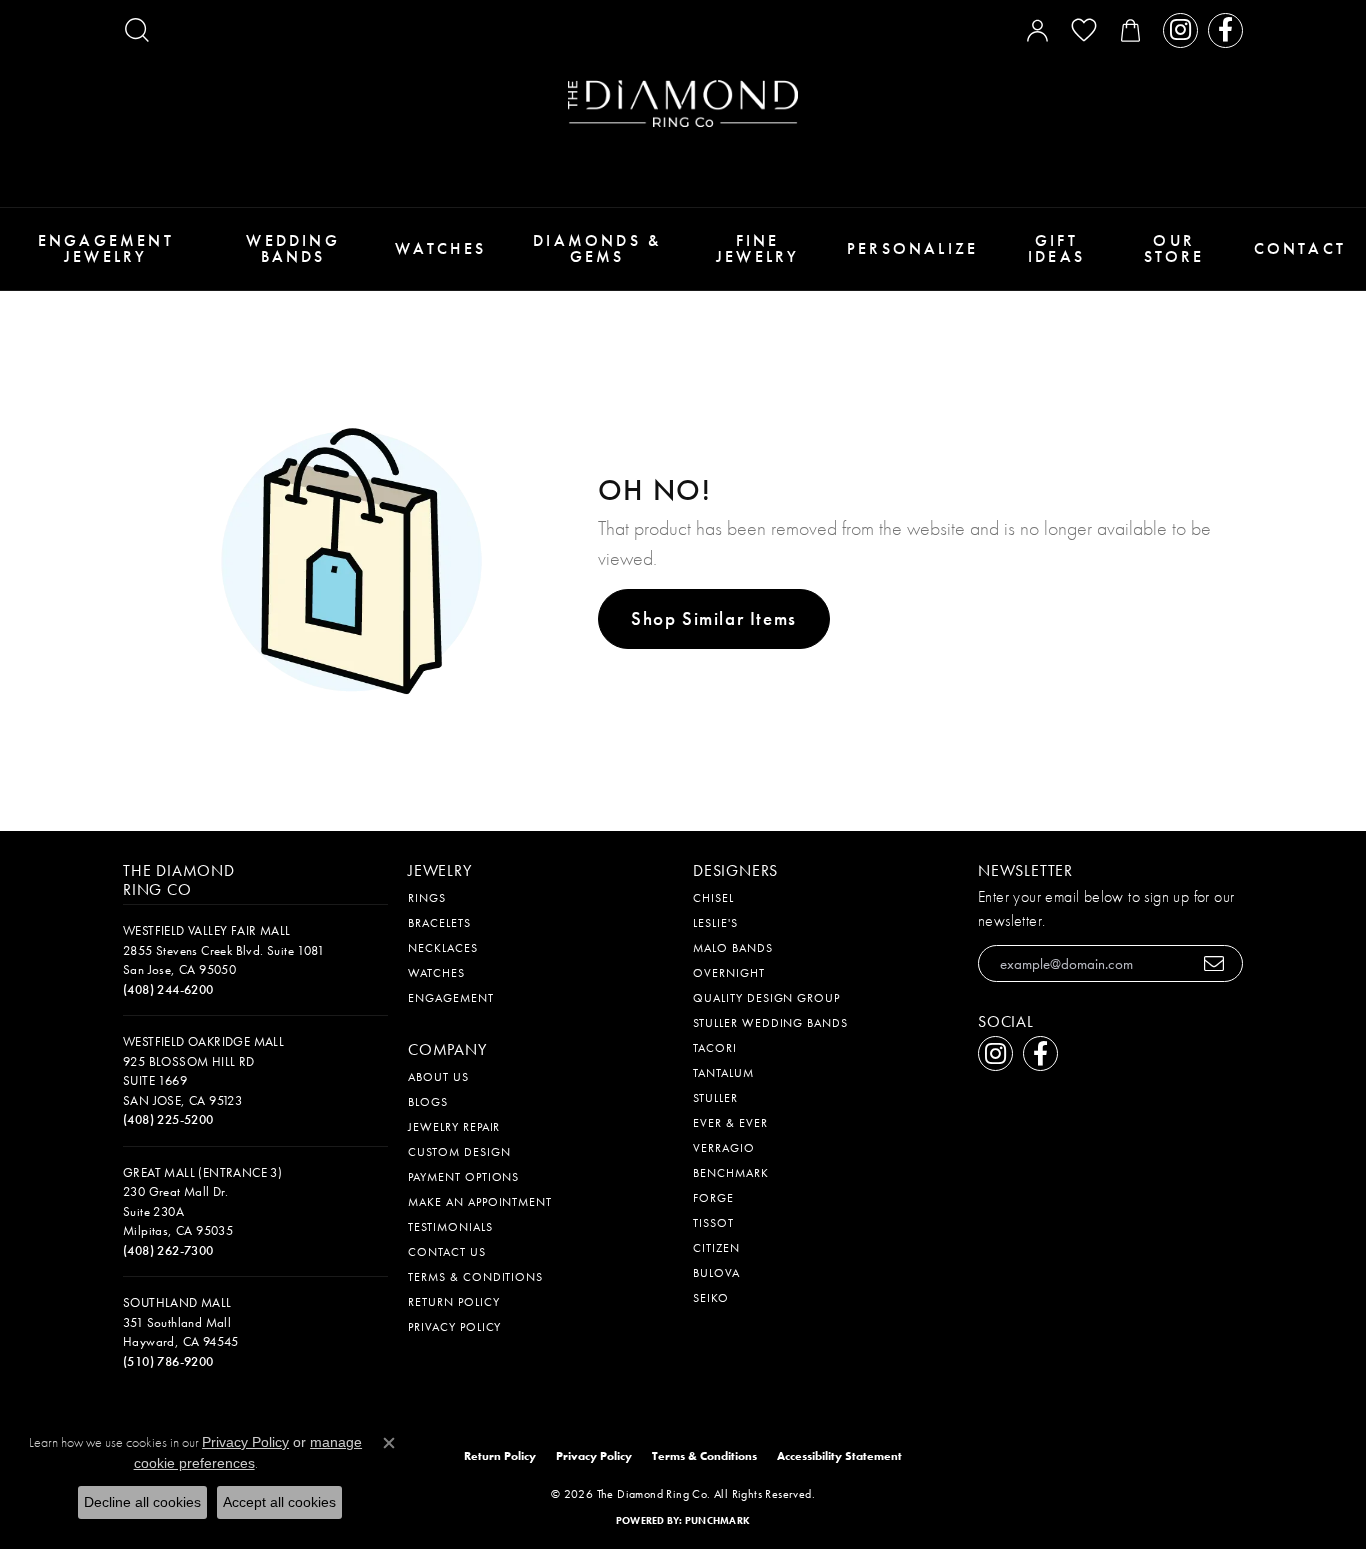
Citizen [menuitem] (716, 1248)
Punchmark (717, 1520)
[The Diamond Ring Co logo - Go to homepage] (683, 103)
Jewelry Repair (454, 1127)
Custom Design (459, 1152)
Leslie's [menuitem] (715, 923)
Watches (440, 248)
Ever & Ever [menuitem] (730, 1123)
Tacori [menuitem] (715, 1048)
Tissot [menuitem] (713, 1223)
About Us (438, 1077)
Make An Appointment (480, 1202)
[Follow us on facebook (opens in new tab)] (1225, 30)
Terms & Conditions (475, 1277)
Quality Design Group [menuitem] (766, 998)
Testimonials (450, 1227)
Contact (1300, 248)
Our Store (1174, 248)
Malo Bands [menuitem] (733, 948)
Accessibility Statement (839, 1456)
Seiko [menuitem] (711, 1298)
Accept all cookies (279, 1502)
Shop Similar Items (714, 618)
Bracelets (439, 923)
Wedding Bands (292, 248)
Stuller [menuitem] (715, 1098)
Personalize (912, 248)
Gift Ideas (1056, 248)
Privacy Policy (454, 1327)
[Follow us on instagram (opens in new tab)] (1180, 30)
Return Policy (453, 1302)
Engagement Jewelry (106, 248)
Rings (427, 898)
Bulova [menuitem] (716, 1273)
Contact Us (447, 1252)
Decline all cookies (142, 1502)
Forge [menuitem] (713, 1198)
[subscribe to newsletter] (1214, 963)
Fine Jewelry (757, 248)
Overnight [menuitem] (729, 973)
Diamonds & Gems (597, 248)
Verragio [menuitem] (724, 1148)
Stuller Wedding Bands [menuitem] (770, 1023)
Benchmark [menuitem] (731, 1173)
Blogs (428, 1102)
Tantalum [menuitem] (723, 1073)
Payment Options (463, 1177)
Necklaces (443, 948)
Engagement (451, 998)
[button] (137, 30)
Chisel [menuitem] (713, 898)
